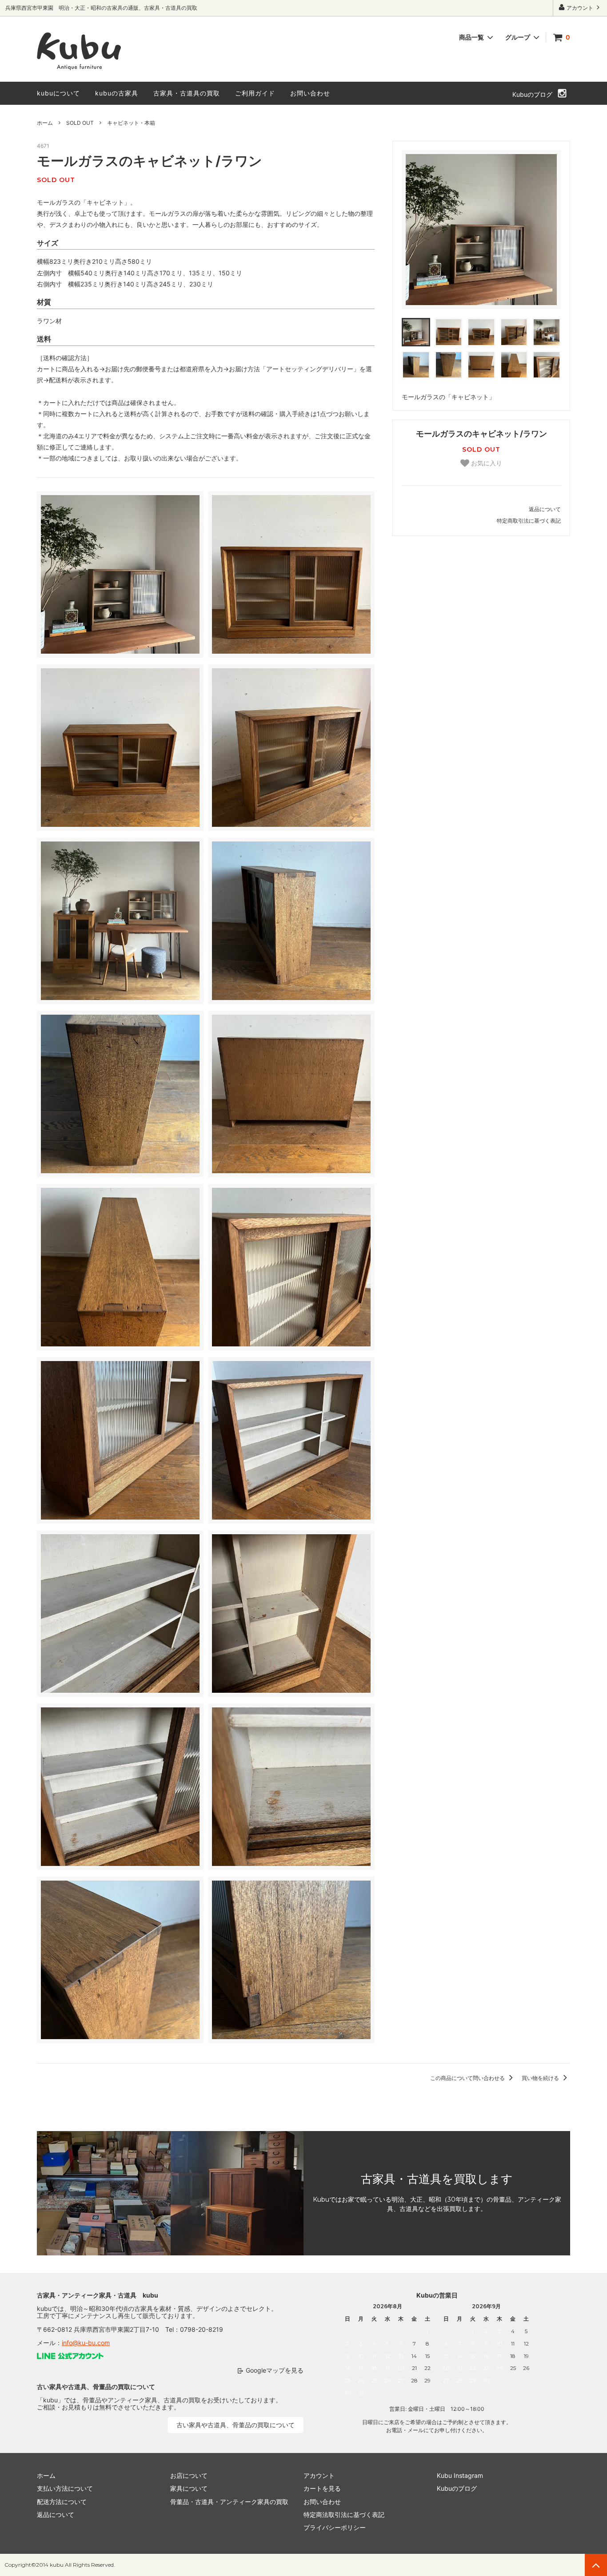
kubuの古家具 (117, 93)
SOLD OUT (80, 123)
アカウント (580, 8)
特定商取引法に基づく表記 (529, 521)
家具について (189, 2488)
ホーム (45, 123)
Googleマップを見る (275, 2370)
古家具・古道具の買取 (187, 93)
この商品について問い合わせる (468, 2078)
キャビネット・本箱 (131, 123)
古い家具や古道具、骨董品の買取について (236, 2425)
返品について (545, 509)
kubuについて (58, 93)
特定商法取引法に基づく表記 (344, 2514)
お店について (189, 2475)
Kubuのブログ (532, 94)
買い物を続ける (541, 2078)
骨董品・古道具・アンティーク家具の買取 (229, 2502)
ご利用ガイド (255, 93)
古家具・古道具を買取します (437, 2179)
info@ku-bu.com (86, 2343)
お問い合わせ (310, 93)
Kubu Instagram (460, 2475)
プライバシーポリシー (335, 2527)
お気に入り (486, 463)
